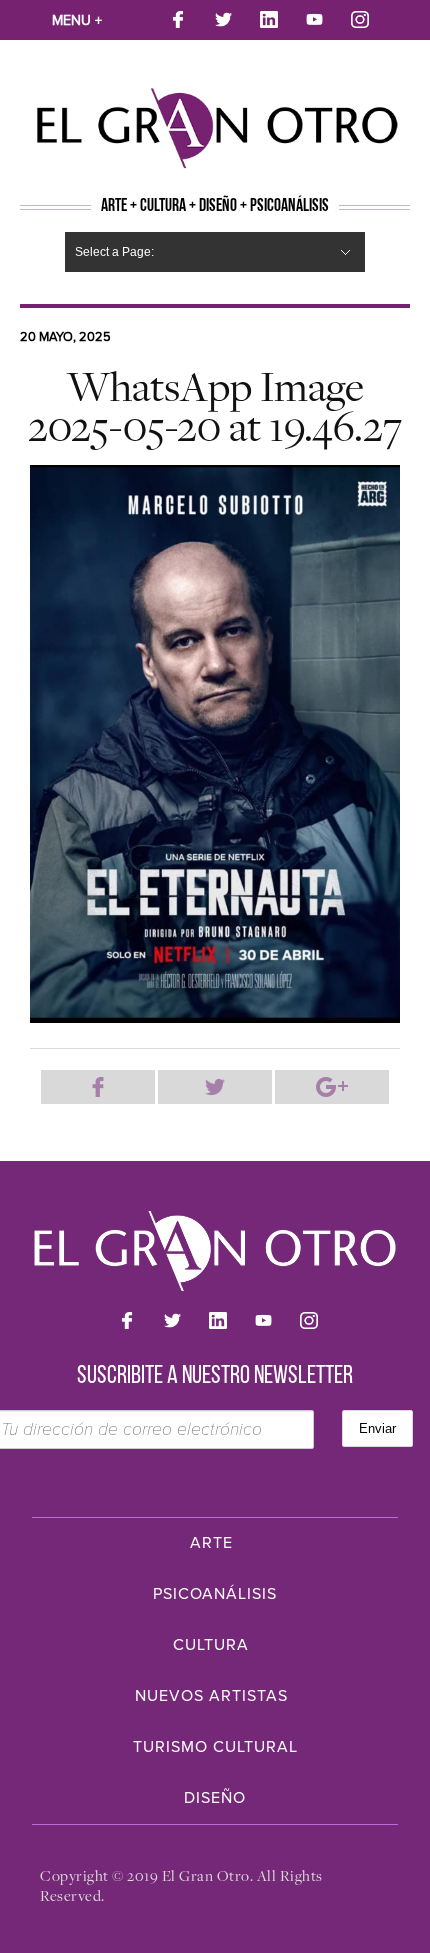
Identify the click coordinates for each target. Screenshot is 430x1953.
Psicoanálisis (215, 1594)
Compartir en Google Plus (332, 1087)
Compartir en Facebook (98, 1087)
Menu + (77, 20)
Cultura (211, 1645)
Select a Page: (114, 252)
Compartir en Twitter (215, 1087)
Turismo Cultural (215, 1747)
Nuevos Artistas (211, 1696)
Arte (211, 1543)
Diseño (215, 1798)
